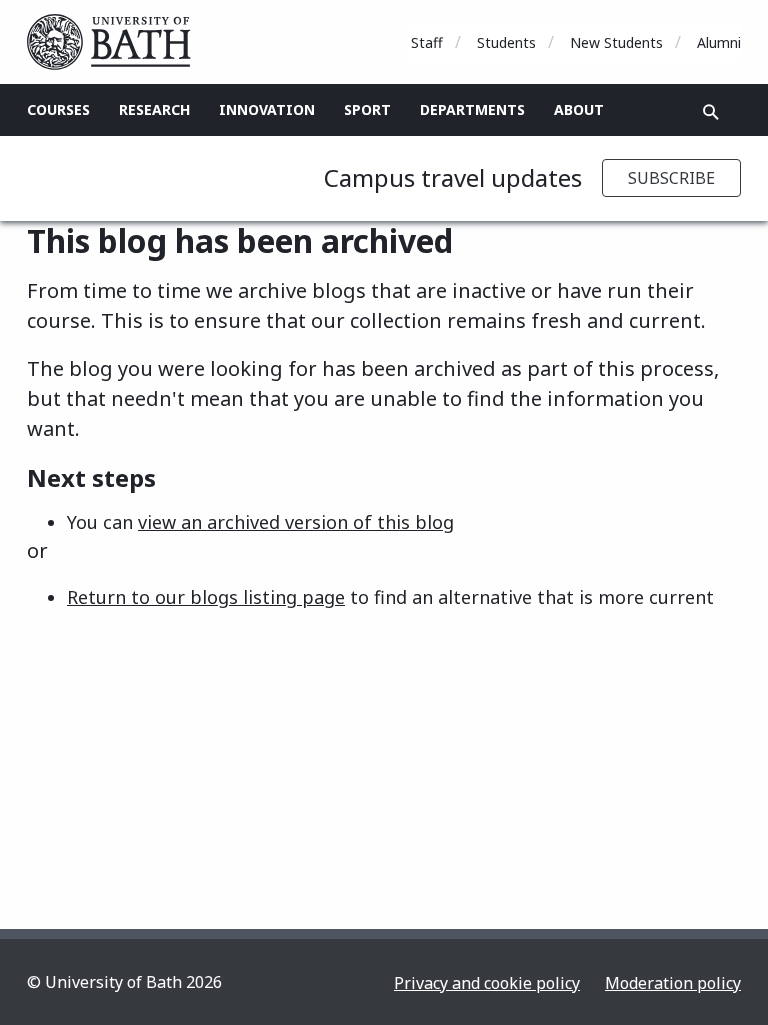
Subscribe (671, 178)
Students (506, 42)
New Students (616, 42)
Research (154, 109)
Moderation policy (673, 983)
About (579, 109)
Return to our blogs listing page (206, 597)
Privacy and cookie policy (487, 983)
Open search (711, 112)
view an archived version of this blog (296, 522)
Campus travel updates (453, 177)
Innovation (267, 109)
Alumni (719, 42)
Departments (472, 109)
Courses (58, 109)
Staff (427, 42)
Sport (367, 109)
